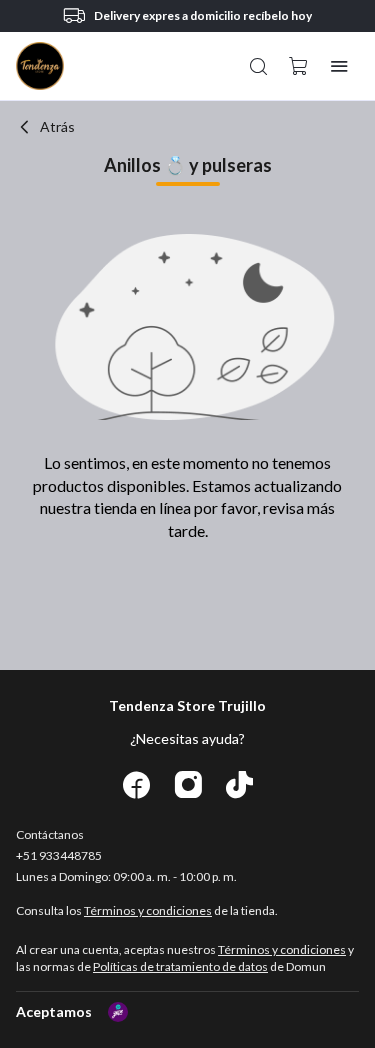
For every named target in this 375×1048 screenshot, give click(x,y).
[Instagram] (188, 785)
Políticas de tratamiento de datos (180, 966)
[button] (259, 66)
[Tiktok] (239, 785)
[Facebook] (136, 785)
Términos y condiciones (148, 910)
